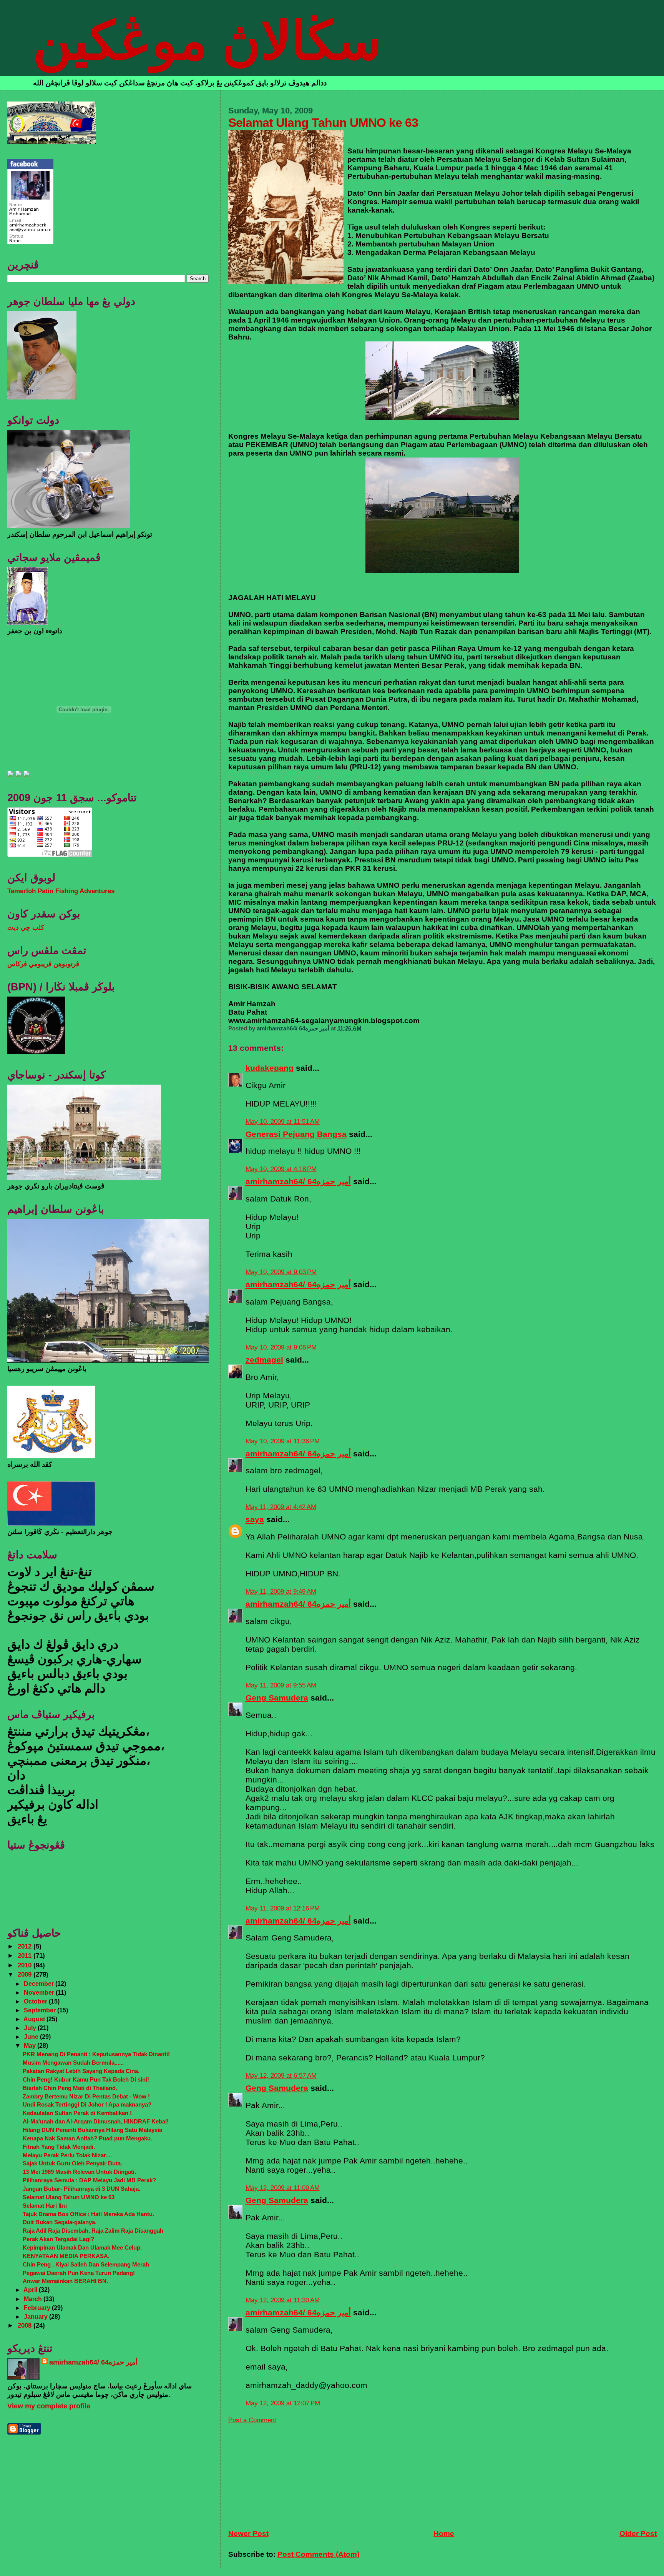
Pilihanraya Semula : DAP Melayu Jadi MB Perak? (89, 2180)
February (38, 2308)
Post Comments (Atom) (318, 2554)
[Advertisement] (286, 2472)
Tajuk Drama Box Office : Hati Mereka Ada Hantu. (88, 2214)
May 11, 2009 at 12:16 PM (283, 1908)
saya (255, 1519)
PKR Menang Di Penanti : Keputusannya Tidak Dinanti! (96, 2054)
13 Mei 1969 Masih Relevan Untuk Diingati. (79, 2172)
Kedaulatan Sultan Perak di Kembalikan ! (77, 2113)
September (41, 2010)
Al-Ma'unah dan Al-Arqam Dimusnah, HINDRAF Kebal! (96, 2121)
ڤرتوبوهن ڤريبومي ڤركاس (43, 964)
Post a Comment (252, 2420)
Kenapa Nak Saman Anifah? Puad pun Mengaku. (87, 2138)
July (31, 2028)
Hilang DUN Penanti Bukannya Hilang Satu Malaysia (92, 2130)
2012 (26, 1946)
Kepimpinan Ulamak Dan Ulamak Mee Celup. (82, 2247)
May (31, 2045)
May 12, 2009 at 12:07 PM (283, 2403)
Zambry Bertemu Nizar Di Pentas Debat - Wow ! (86, 2096)
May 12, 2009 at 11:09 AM (283, 2188)
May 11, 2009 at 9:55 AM (281, 1685)
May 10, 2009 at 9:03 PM (281, 1272)
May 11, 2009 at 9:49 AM (281, 1592)
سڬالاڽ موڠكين (207, 41)
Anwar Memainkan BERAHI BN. (65, 2281)
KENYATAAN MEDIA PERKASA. (66, 2256)
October (36, 2001)
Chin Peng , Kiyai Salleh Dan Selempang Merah (86, 2264)
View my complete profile (49, 2406)
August (35, 2019)
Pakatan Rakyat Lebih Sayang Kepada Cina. (81, 2071)
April (31, 2290)
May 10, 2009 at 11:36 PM (283, 1441)
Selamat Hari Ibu (45, 2206)
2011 (26, 1956)
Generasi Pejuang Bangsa (296, 1134)
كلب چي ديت (26, 928)
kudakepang (270, 1068)
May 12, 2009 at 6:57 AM (281, 2076)
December (40, 1984)
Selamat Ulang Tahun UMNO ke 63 (69, 2197)
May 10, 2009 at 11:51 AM (283, 1122)
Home (444, 2534)
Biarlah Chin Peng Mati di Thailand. (70, 2088)
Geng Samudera (277, 1698)
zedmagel (264, 1360)
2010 (26, 1965)
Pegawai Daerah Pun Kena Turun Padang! (79, 2273)
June (32, 2037)
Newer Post (248, 2534)
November (40, 1992)
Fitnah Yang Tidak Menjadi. (59, 2147)
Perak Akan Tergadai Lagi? (58, 2239)
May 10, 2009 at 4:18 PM (281, 1169)
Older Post (638, 2534)
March (34, 2299)
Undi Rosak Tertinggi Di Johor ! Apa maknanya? (87, 2104)
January (37, 2316)
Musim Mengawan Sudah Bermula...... (73, 2063)
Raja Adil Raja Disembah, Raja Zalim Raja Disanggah (93, 2231)
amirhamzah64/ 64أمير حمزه (298, 1181)
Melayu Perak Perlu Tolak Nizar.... (67, 2155)
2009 (26, 1974)
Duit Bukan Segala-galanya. (60, 2222)
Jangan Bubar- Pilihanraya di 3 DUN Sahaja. (81, 2189)
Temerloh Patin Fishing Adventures (61, 891)
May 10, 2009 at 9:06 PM (281, 1347)
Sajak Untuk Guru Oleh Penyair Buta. (72, 2163)
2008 (26, 2326)
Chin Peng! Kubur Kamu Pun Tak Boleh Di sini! (86, 2079)
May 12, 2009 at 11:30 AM (283, 2300)
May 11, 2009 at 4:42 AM (281, 1507)
